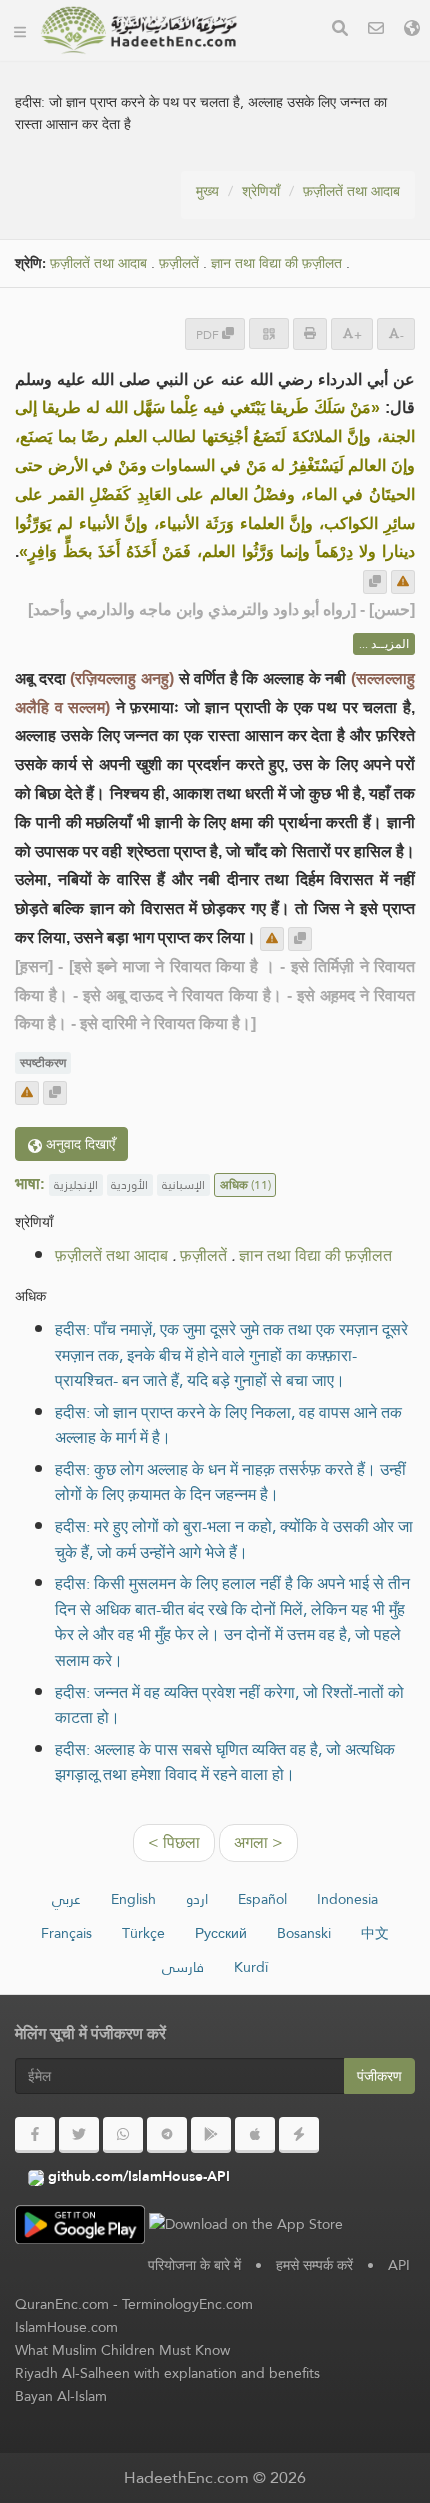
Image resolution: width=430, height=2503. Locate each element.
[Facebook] (35, 2135)
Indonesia (347, 1899)
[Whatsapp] (123, 2135)
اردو (197, 1899)
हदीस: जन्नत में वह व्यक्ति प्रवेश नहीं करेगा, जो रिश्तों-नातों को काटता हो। (229, 1705)
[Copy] (375, 582)
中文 (375, 1933)
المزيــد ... (384, 644)
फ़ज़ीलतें (179, 263)
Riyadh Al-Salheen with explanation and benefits (167, 2373)
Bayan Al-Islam (61, 2396)
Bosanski (304, 1933)
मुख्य (207, 191)
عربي (66, 1899)
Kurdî (251, 1967)
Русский (221, 1933)
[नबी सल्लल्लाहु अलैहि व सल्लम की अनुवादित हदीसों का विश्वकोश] (139, 30)
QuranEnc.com (62, 2304)
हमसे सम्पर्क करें (314, 2265)
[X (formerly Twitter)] (79, 2135)
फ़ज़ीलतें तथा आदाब (351, 191)
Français (66, 1933)
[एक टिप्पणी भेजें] (403, 582)
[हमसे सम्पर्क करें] (376, 30)
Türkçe (143, 1933)
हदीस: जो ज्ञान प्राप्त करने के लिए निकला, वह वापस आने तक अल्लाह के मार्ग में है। (228, 1425)
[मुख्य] (20, 30)
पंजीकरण (379, 2076)
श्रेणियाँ (261, 191)
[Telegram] (167, 2135)
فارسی (183, 1967)
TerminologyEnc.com (187, 2304)
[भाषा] (412, 30)
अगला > (258, 1842)
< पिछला (174, 1842)
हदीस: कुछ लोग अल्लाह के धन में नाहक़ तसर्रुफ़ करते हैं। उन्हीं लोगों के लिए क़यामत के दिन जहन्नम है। (230, 1482)
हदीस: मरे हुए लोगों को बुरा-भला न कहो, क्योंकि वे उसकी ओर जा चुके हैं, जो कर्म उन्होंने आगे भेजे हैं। (234, 1539)
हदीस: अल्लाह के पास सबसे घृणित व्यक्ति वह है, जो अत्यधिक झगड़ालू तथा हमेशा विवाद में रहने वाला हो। (225, 1762)
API (399, 2265)
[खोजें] (340, 30)
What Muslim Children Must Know (122, 2350)
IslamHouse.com (66, 2327)
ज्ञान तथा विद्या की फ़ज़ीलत (276, 263)
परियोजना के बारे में (194, 2265)
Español (262, 1899)
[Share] (269, 333)
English (133, 1899)
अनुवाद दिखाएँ (78, 1144)
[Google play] (211, 2135)
